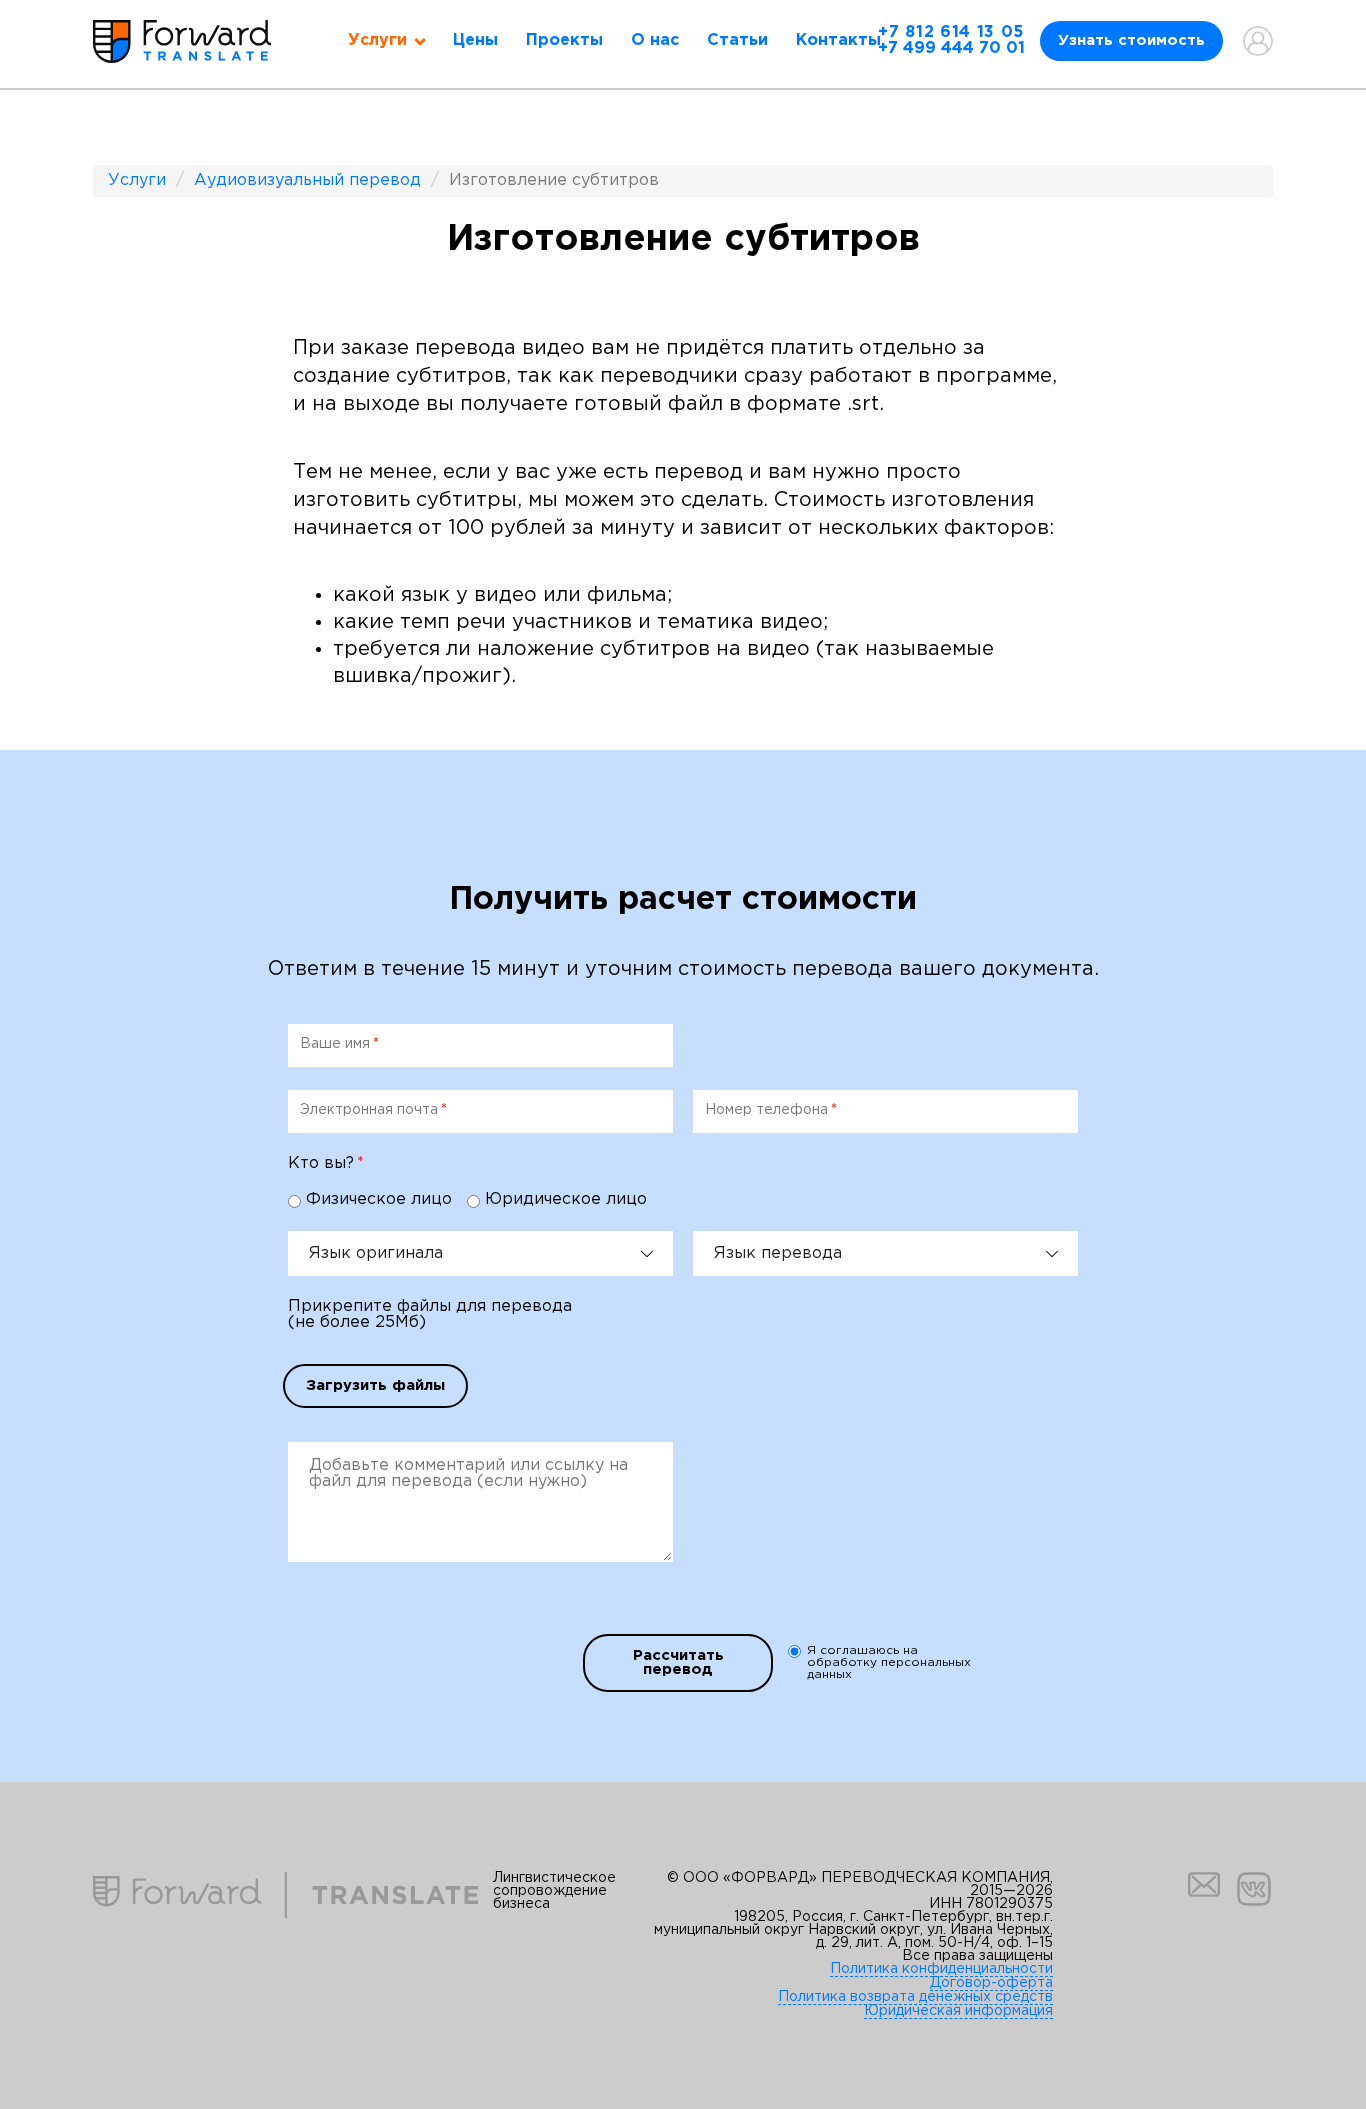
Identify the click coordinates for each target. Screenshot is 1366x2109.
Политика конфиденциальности (941, 1969)
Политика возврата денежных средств (915, 1997)
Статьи (737, 40)
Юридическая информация (958, 2011)
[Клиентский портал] (1258, 41)
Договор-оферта (991, 1983)
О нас (655, 40)
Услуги (137, 180)
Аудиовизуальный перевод (307, 180)
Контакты (838, 40)
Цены (475, 40)
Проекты (564, 40)
